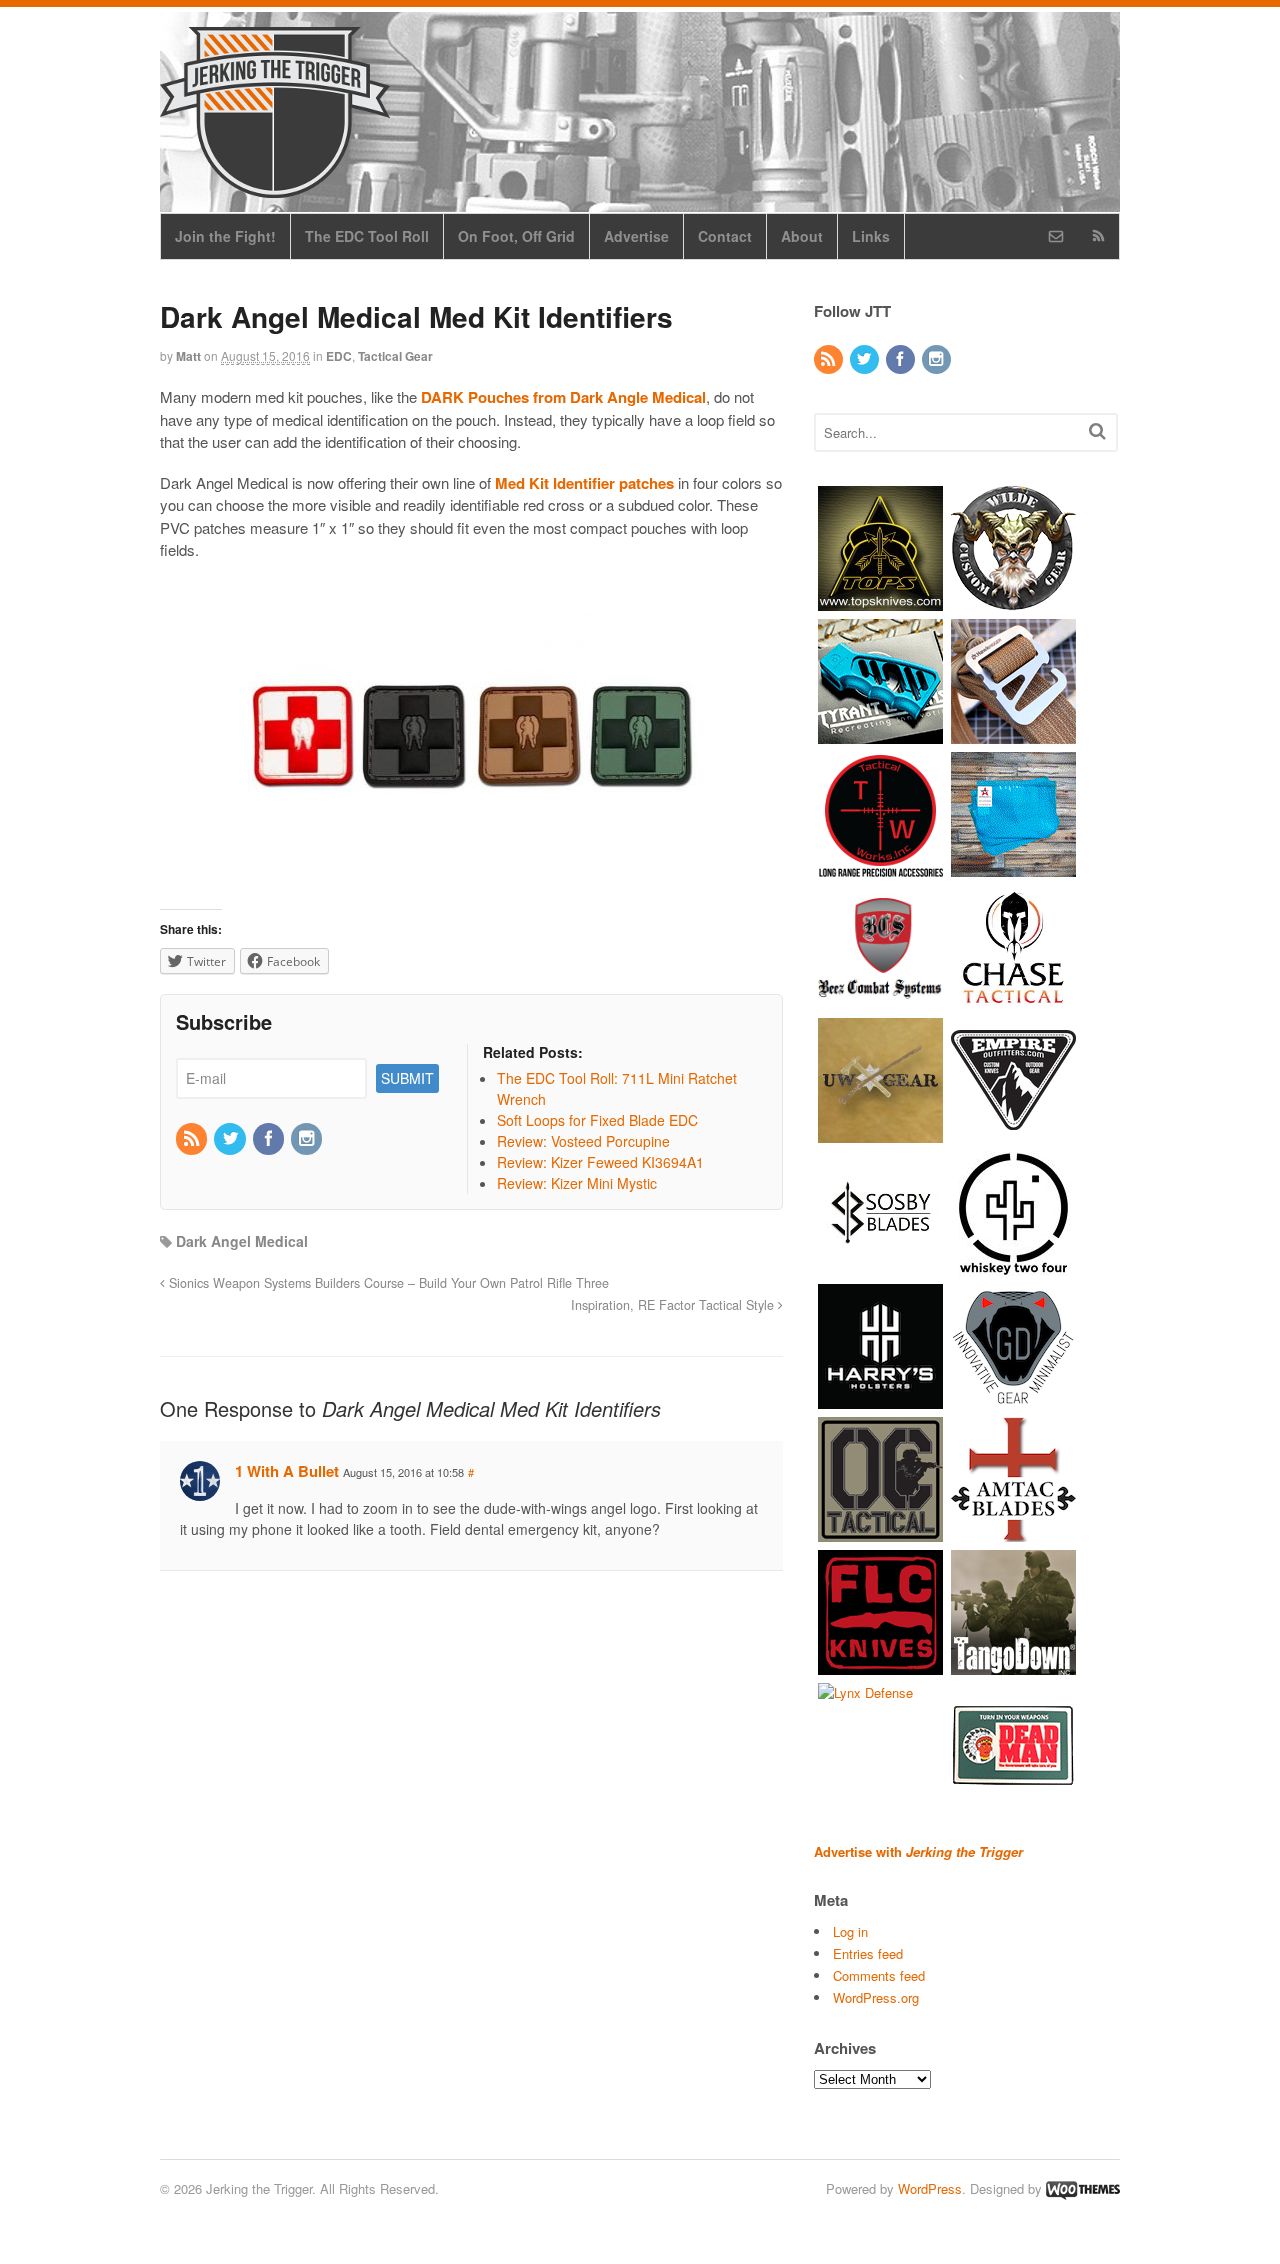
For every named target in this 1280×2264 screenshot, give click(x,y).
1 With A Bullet (287, 1471)
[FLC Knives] (880, 1664)
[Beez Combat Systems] (880, 999)
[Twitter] (231, 1139)
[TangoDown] (1013, 1664)
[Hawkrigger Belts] (1013, 733)
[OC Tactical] (880, 1531)
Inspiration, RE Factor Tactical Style (674, 1305)
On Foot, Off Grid (516, 236)
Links (871, 236)
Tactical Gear (395, 356)
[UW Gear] (880, 1132)
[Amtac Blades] (1013, 1531)
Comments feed (879, 1975)
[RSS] (193, 1139)
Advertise (636, 236)
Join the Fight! (225, 236)
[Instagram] (308, 1139)
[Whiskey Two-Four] (1013, 1265)
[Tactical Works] (880, 866)
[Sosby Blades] (880, 1265)
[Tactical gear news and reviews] (275, 187)
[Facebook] (270, 1139)
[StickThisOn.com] (1013, 1797)
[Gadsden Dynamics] (1013, 1398)
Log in (850, 1931)
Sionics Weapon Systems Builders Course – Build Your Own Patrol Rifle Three (387, 1283)
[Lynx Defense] (865, 1692)
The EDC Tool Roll (367, 236)
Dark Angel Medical (242, 1241)
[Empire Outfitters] (1013, 1132)
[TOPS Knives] (880, 600)
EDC (339, 356)
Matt (188, 356)
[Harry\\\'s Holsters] (880, 1398)
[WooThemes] (1083, 2188)
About (802, 236)
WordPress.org (876, 1997)
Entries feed (868, 1953)
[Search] (1097, 430)
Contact (725, 236)
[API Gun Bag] (1013, 866)
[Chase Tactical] (1013, 999)
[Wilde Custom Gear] (1013, 600)
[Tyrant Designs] (880, 733)
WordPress (930, 2188)
